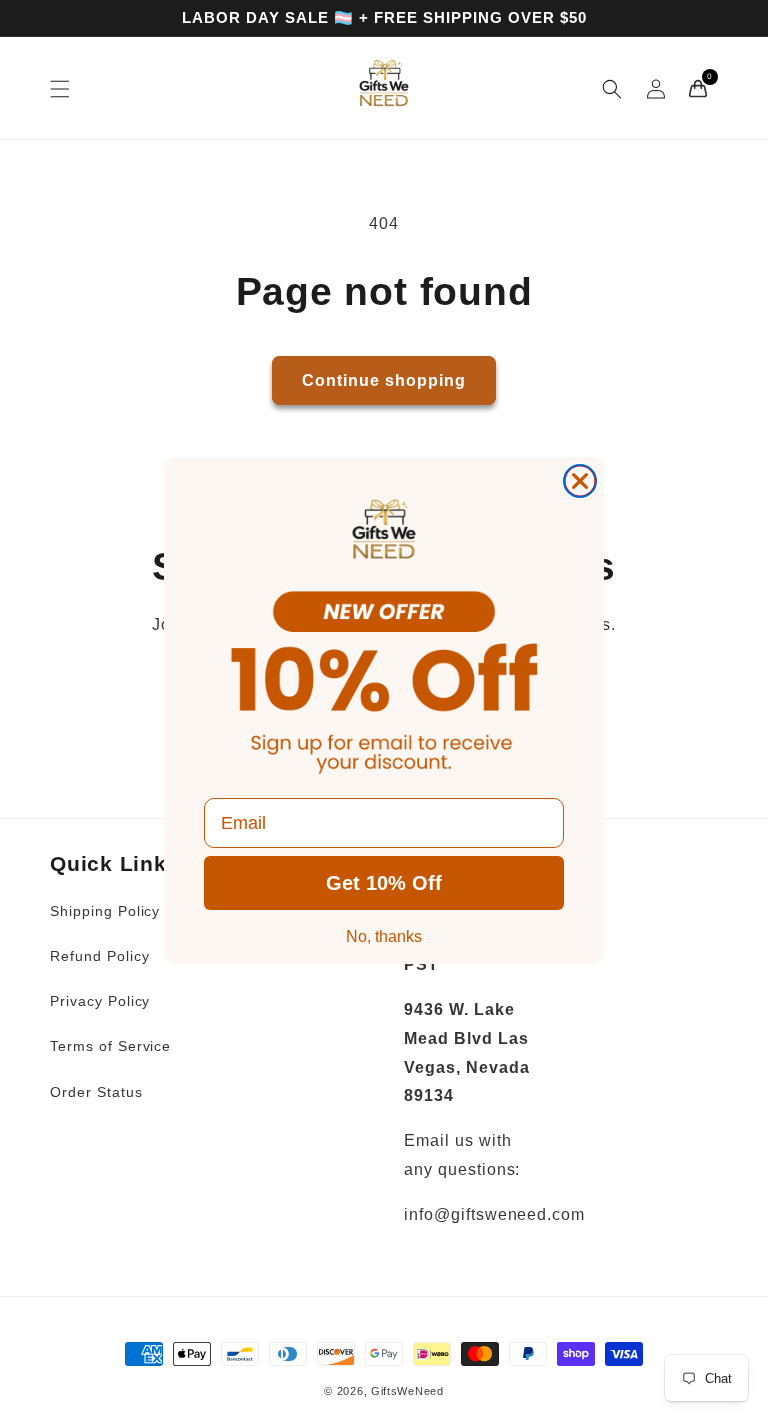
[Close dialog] (580, 481)
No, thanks (384, 936)
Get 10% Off (384, 883)
